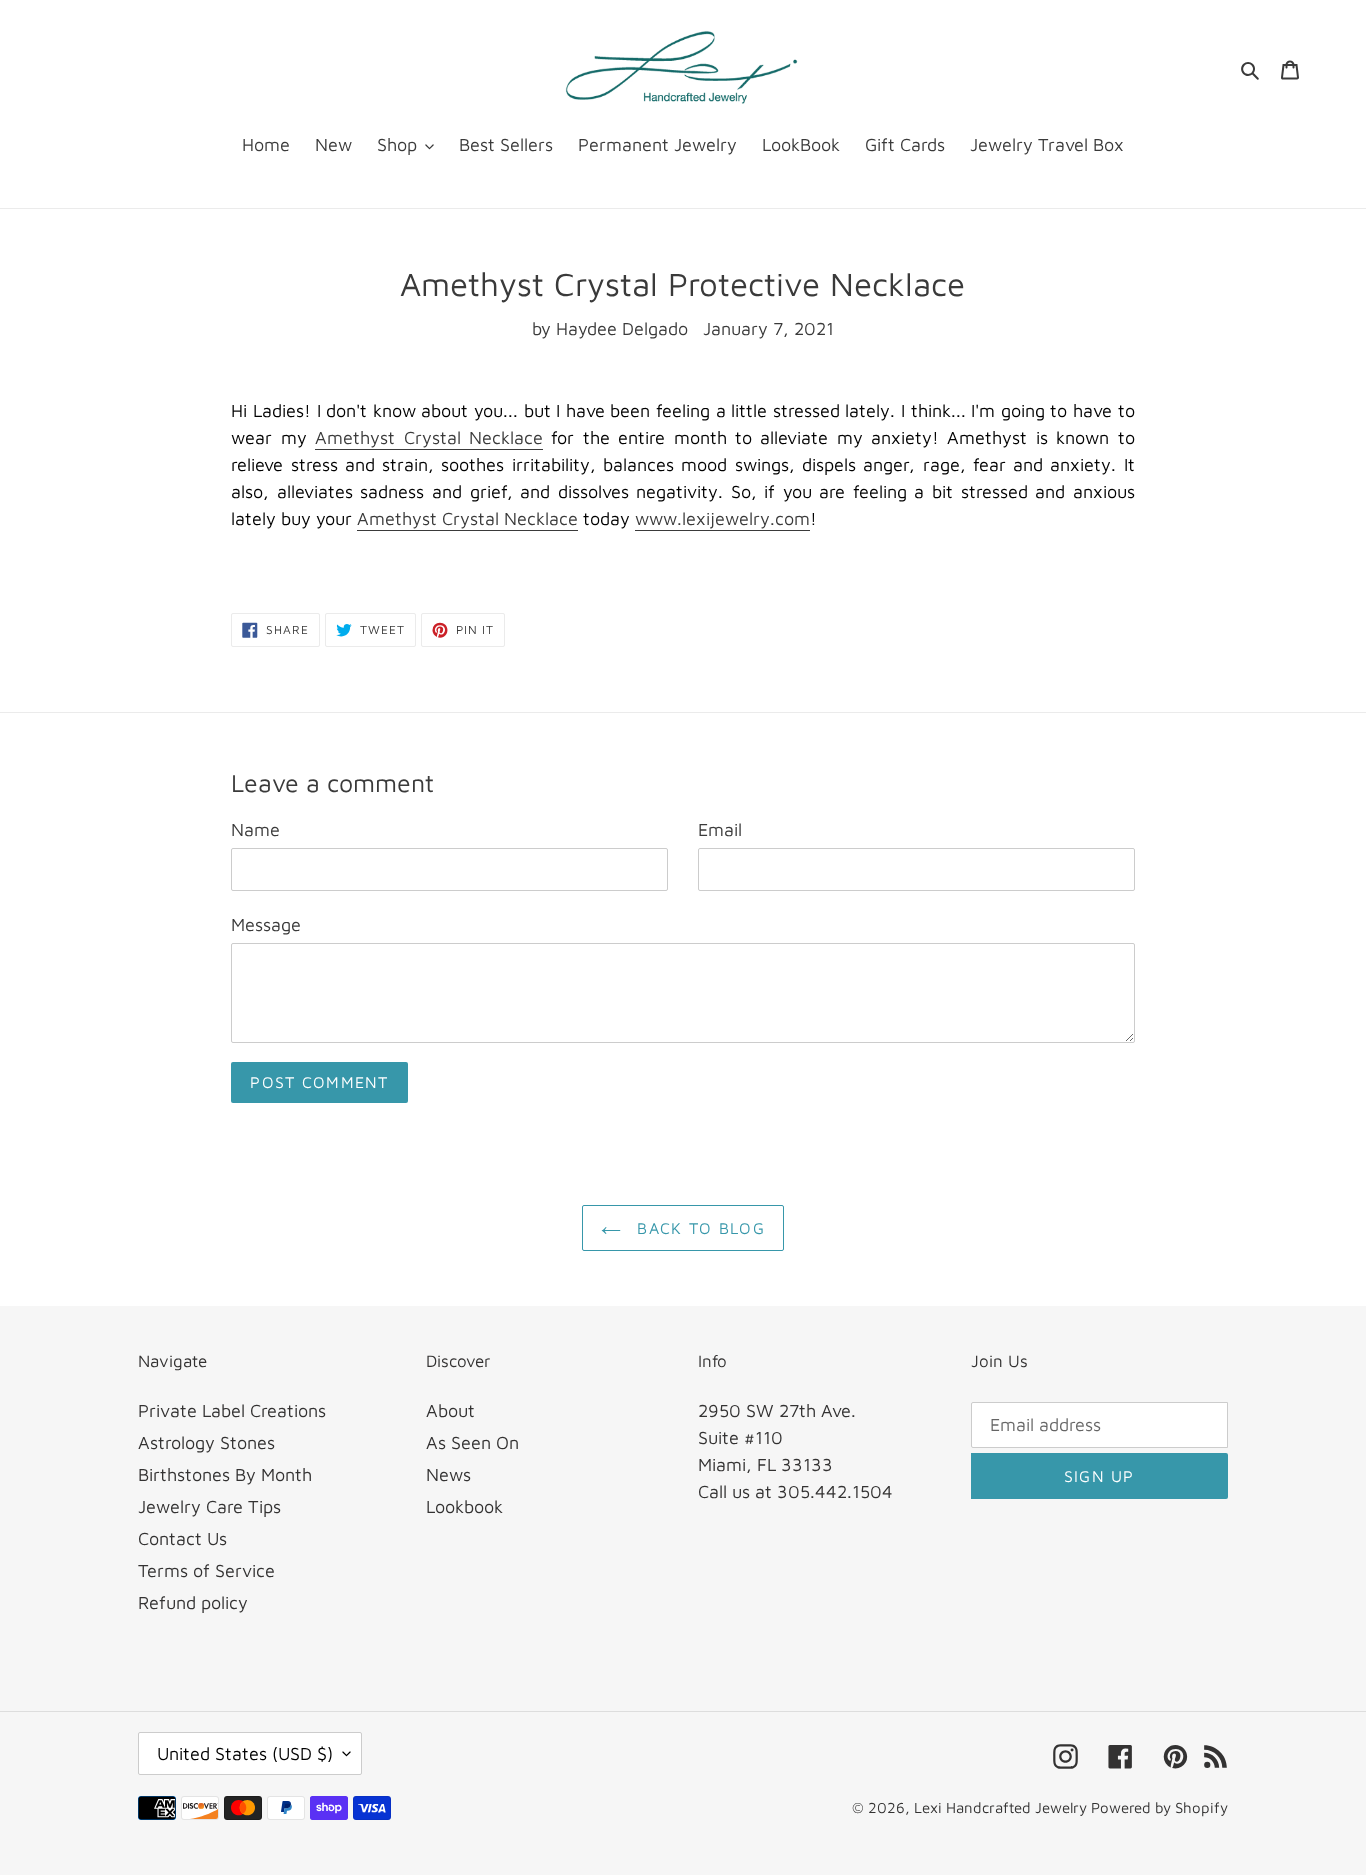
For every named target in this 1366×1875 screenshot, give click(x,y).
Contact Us (182, 1538)
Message (266, 924)
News (448, 1474)
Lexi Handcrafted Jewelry (1002, 1807)
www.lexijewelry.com (722, 518)
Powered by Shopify (1159, 1807)
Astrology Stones (206, 1442)
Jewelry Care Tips (209, 1506)
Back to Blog (698, 1228)
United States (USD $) (245, 1753)
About (450, 1410)
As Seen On (472, 1442)
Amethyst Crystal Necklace (429, 437)
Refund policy (193, 1602)
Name (255, 829)
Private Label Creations (232, 1410)
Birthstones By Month (225, 1474)
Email (720, 829)
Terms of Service (206, 1570)
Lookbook (464, 1506)
